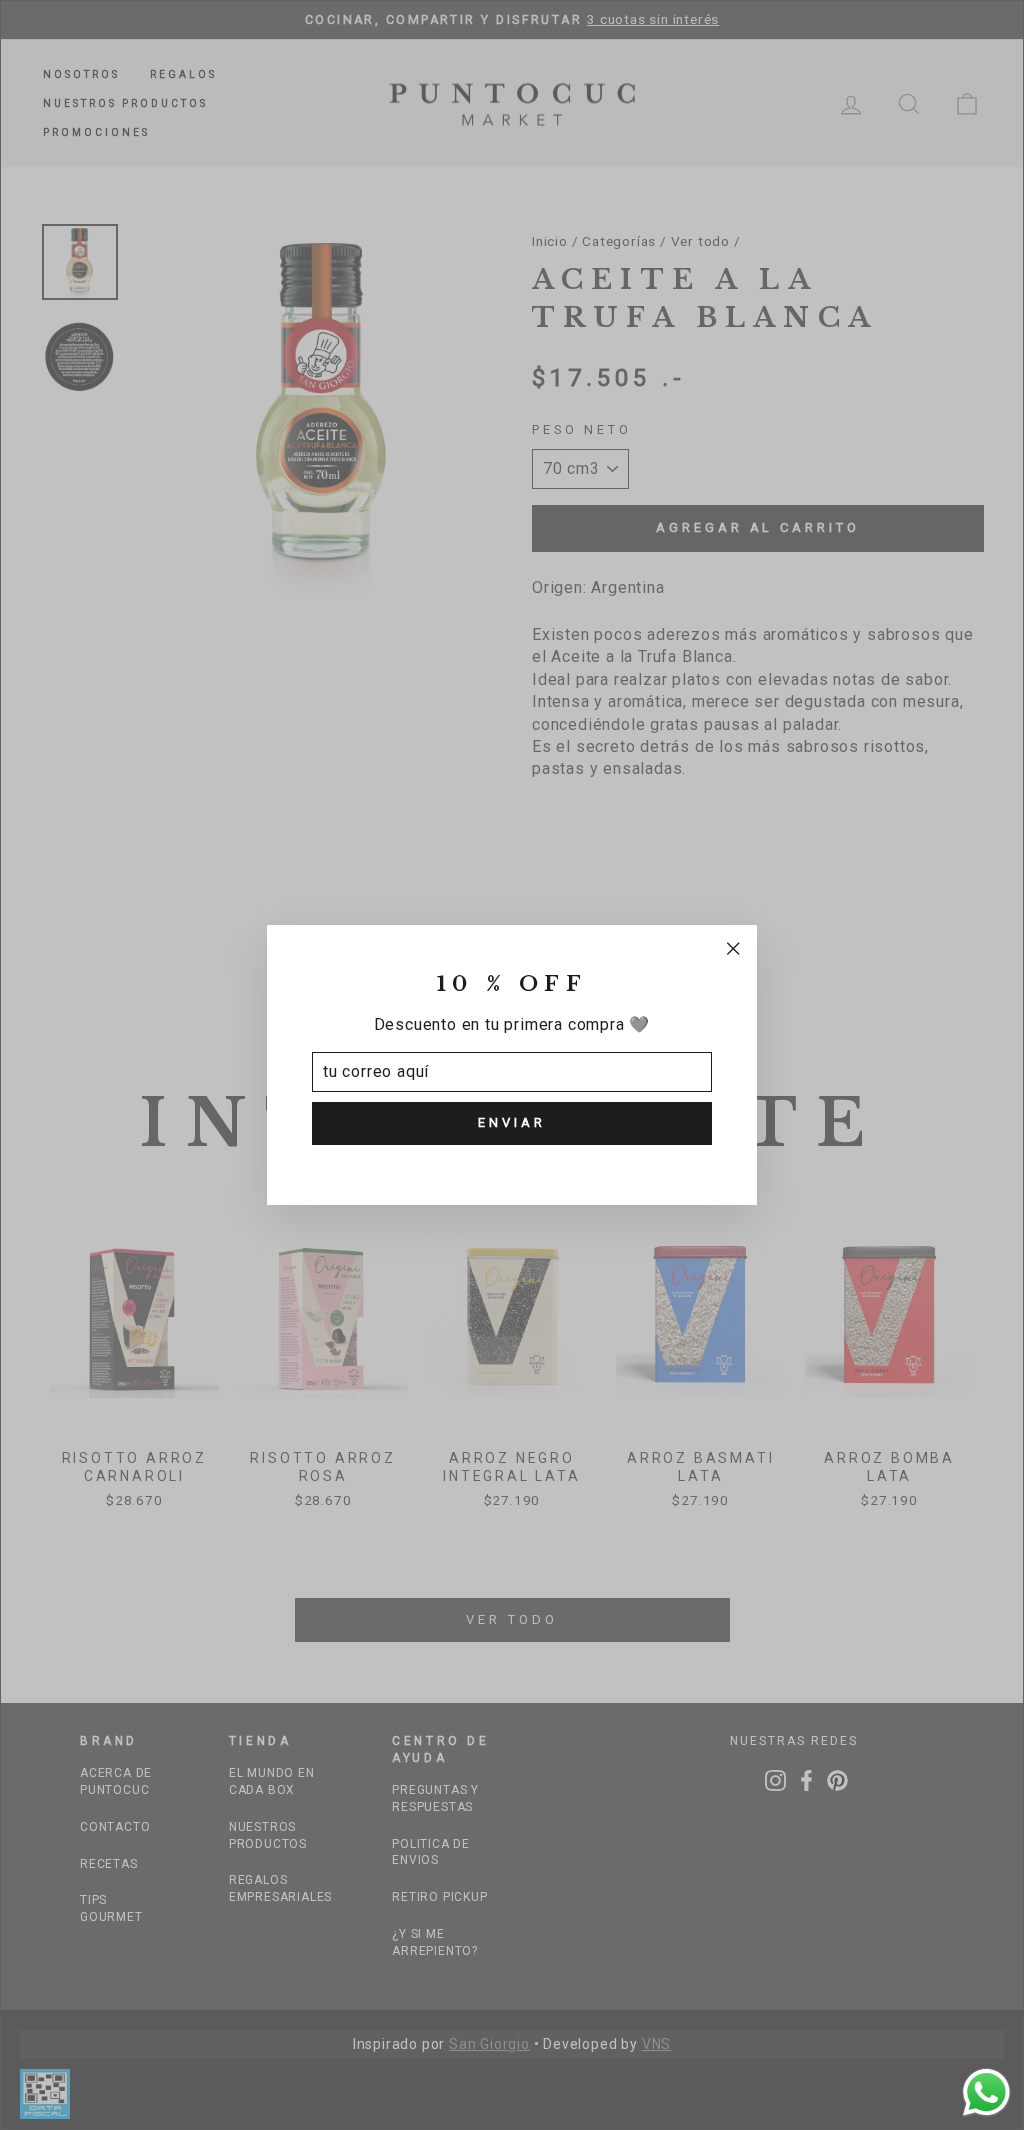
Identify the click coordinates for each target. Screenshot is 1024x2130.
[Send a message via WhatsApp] (986, 2092)
